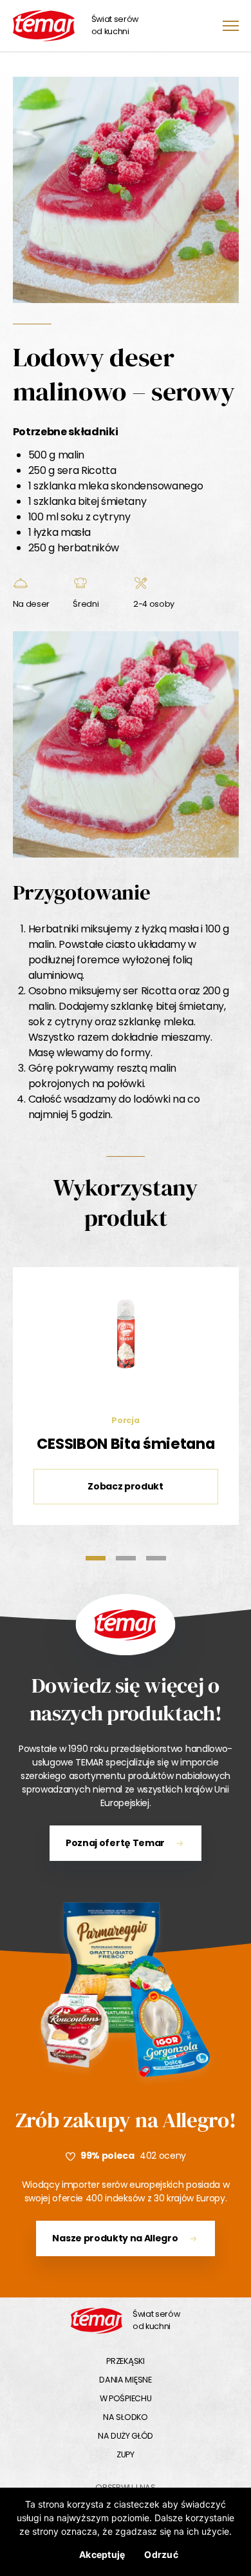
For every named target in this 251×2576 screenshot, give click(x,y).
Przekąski (125, 2361)
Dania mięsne (125, 2380)
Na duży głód (126, 2436)
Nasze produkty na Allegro (115, 2238)
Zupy (126, 2454)
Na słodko (125, 2417)
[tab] (96, 1558)
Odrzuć (161, 2554)
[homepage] (97, 2321)
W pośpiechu (126, 2398)
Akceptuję (102, 2554)
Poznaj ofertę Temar (115, 1843)
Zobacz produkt (126, 1486)
